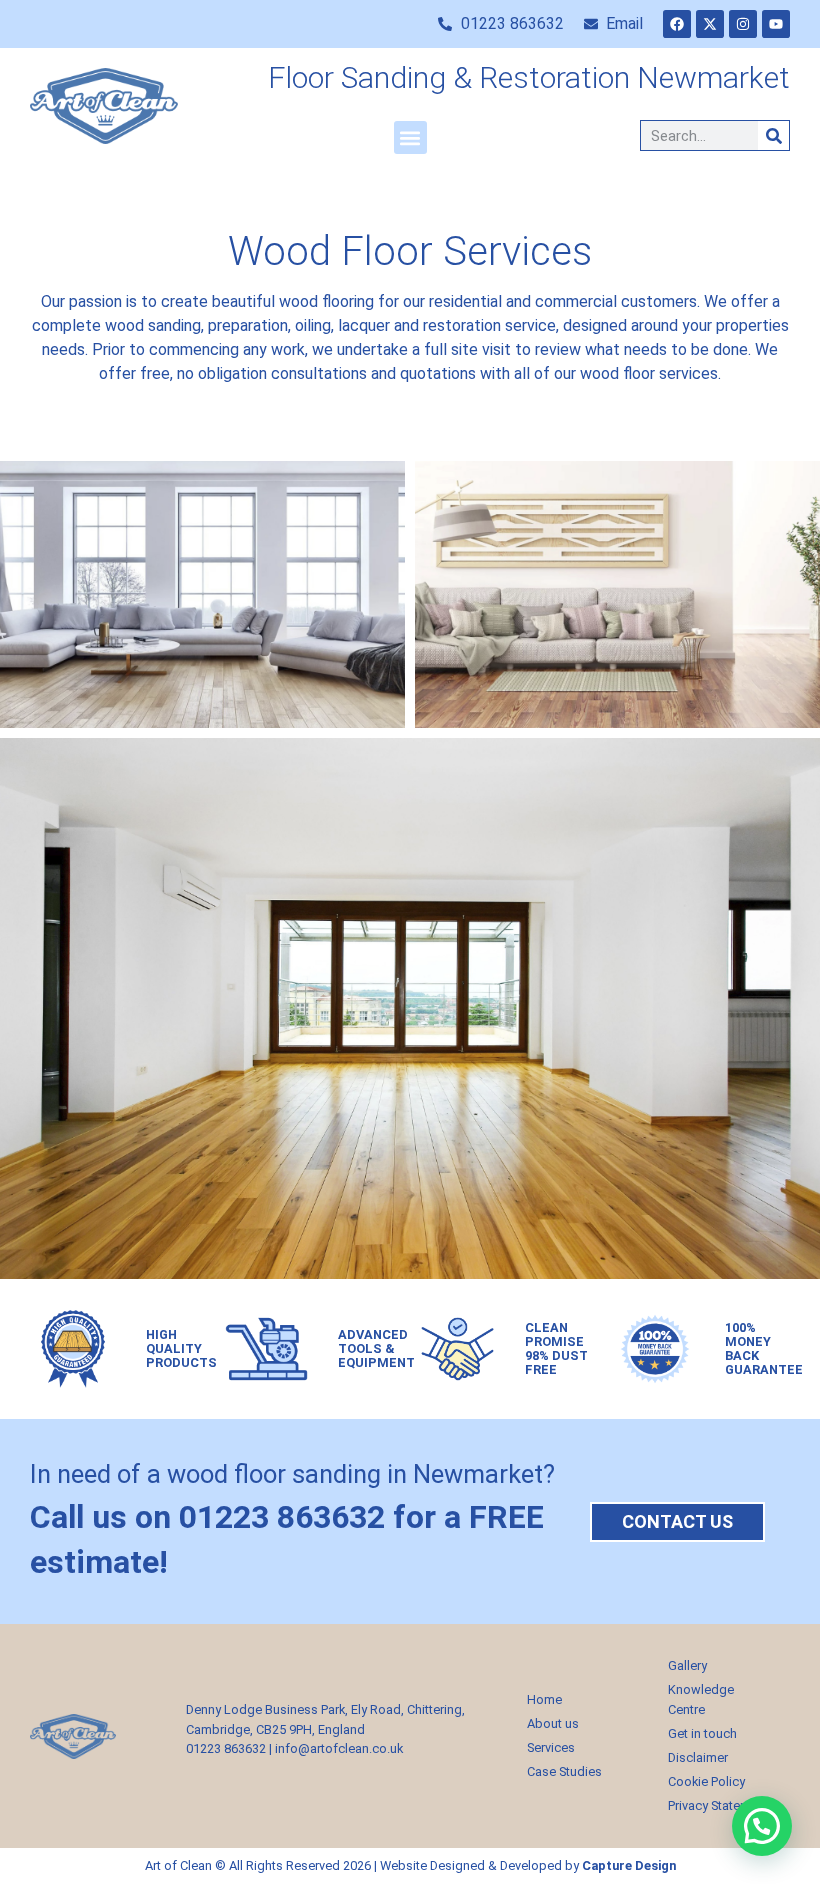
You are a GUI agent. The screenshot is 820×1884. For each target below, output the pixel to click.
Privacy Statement (718, 1805)
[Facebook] (677, 24)
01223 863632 (226, 1748)
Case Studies (564, 1771)
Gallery (687, 1665)
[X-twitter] (710, 24)
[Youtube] (776, 24)
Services (551, 1747)
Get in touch (702, 1733)
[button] (410, 137)
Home (544, 1699)
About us (553, 1723)
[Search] (773, 135)
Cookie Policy (706, 1781)
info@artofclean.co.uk (339, 1748)
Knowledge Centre (701, 1699)
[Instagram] (743, 24)
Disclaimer (698, 1757)
